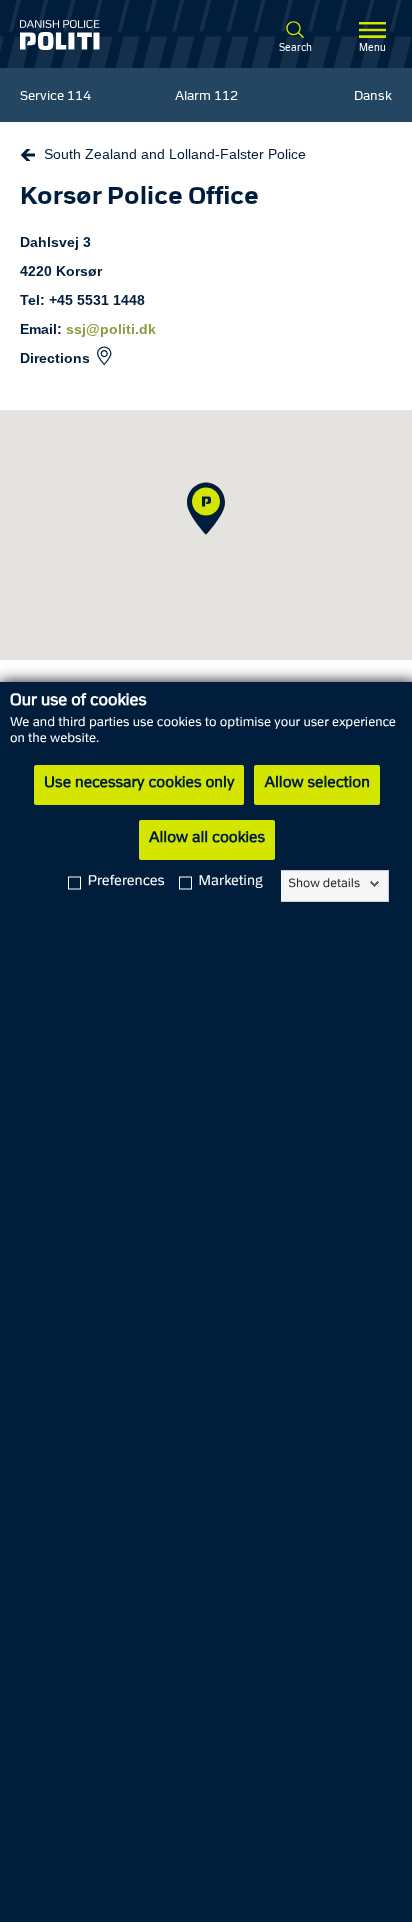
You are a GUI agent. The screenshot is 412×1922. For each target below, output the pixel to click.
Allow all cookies (207, 839)
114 (79, 97)
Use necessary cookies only (139, 784)
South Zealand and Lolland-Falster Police (175, 154)
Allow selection (316, 784)
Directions (55, 358)
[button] (206, 508)
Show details (324, 884)
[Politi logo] (89, 35)
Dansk (373, 97)
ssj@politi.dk (111, 329)
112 (226, 97)
